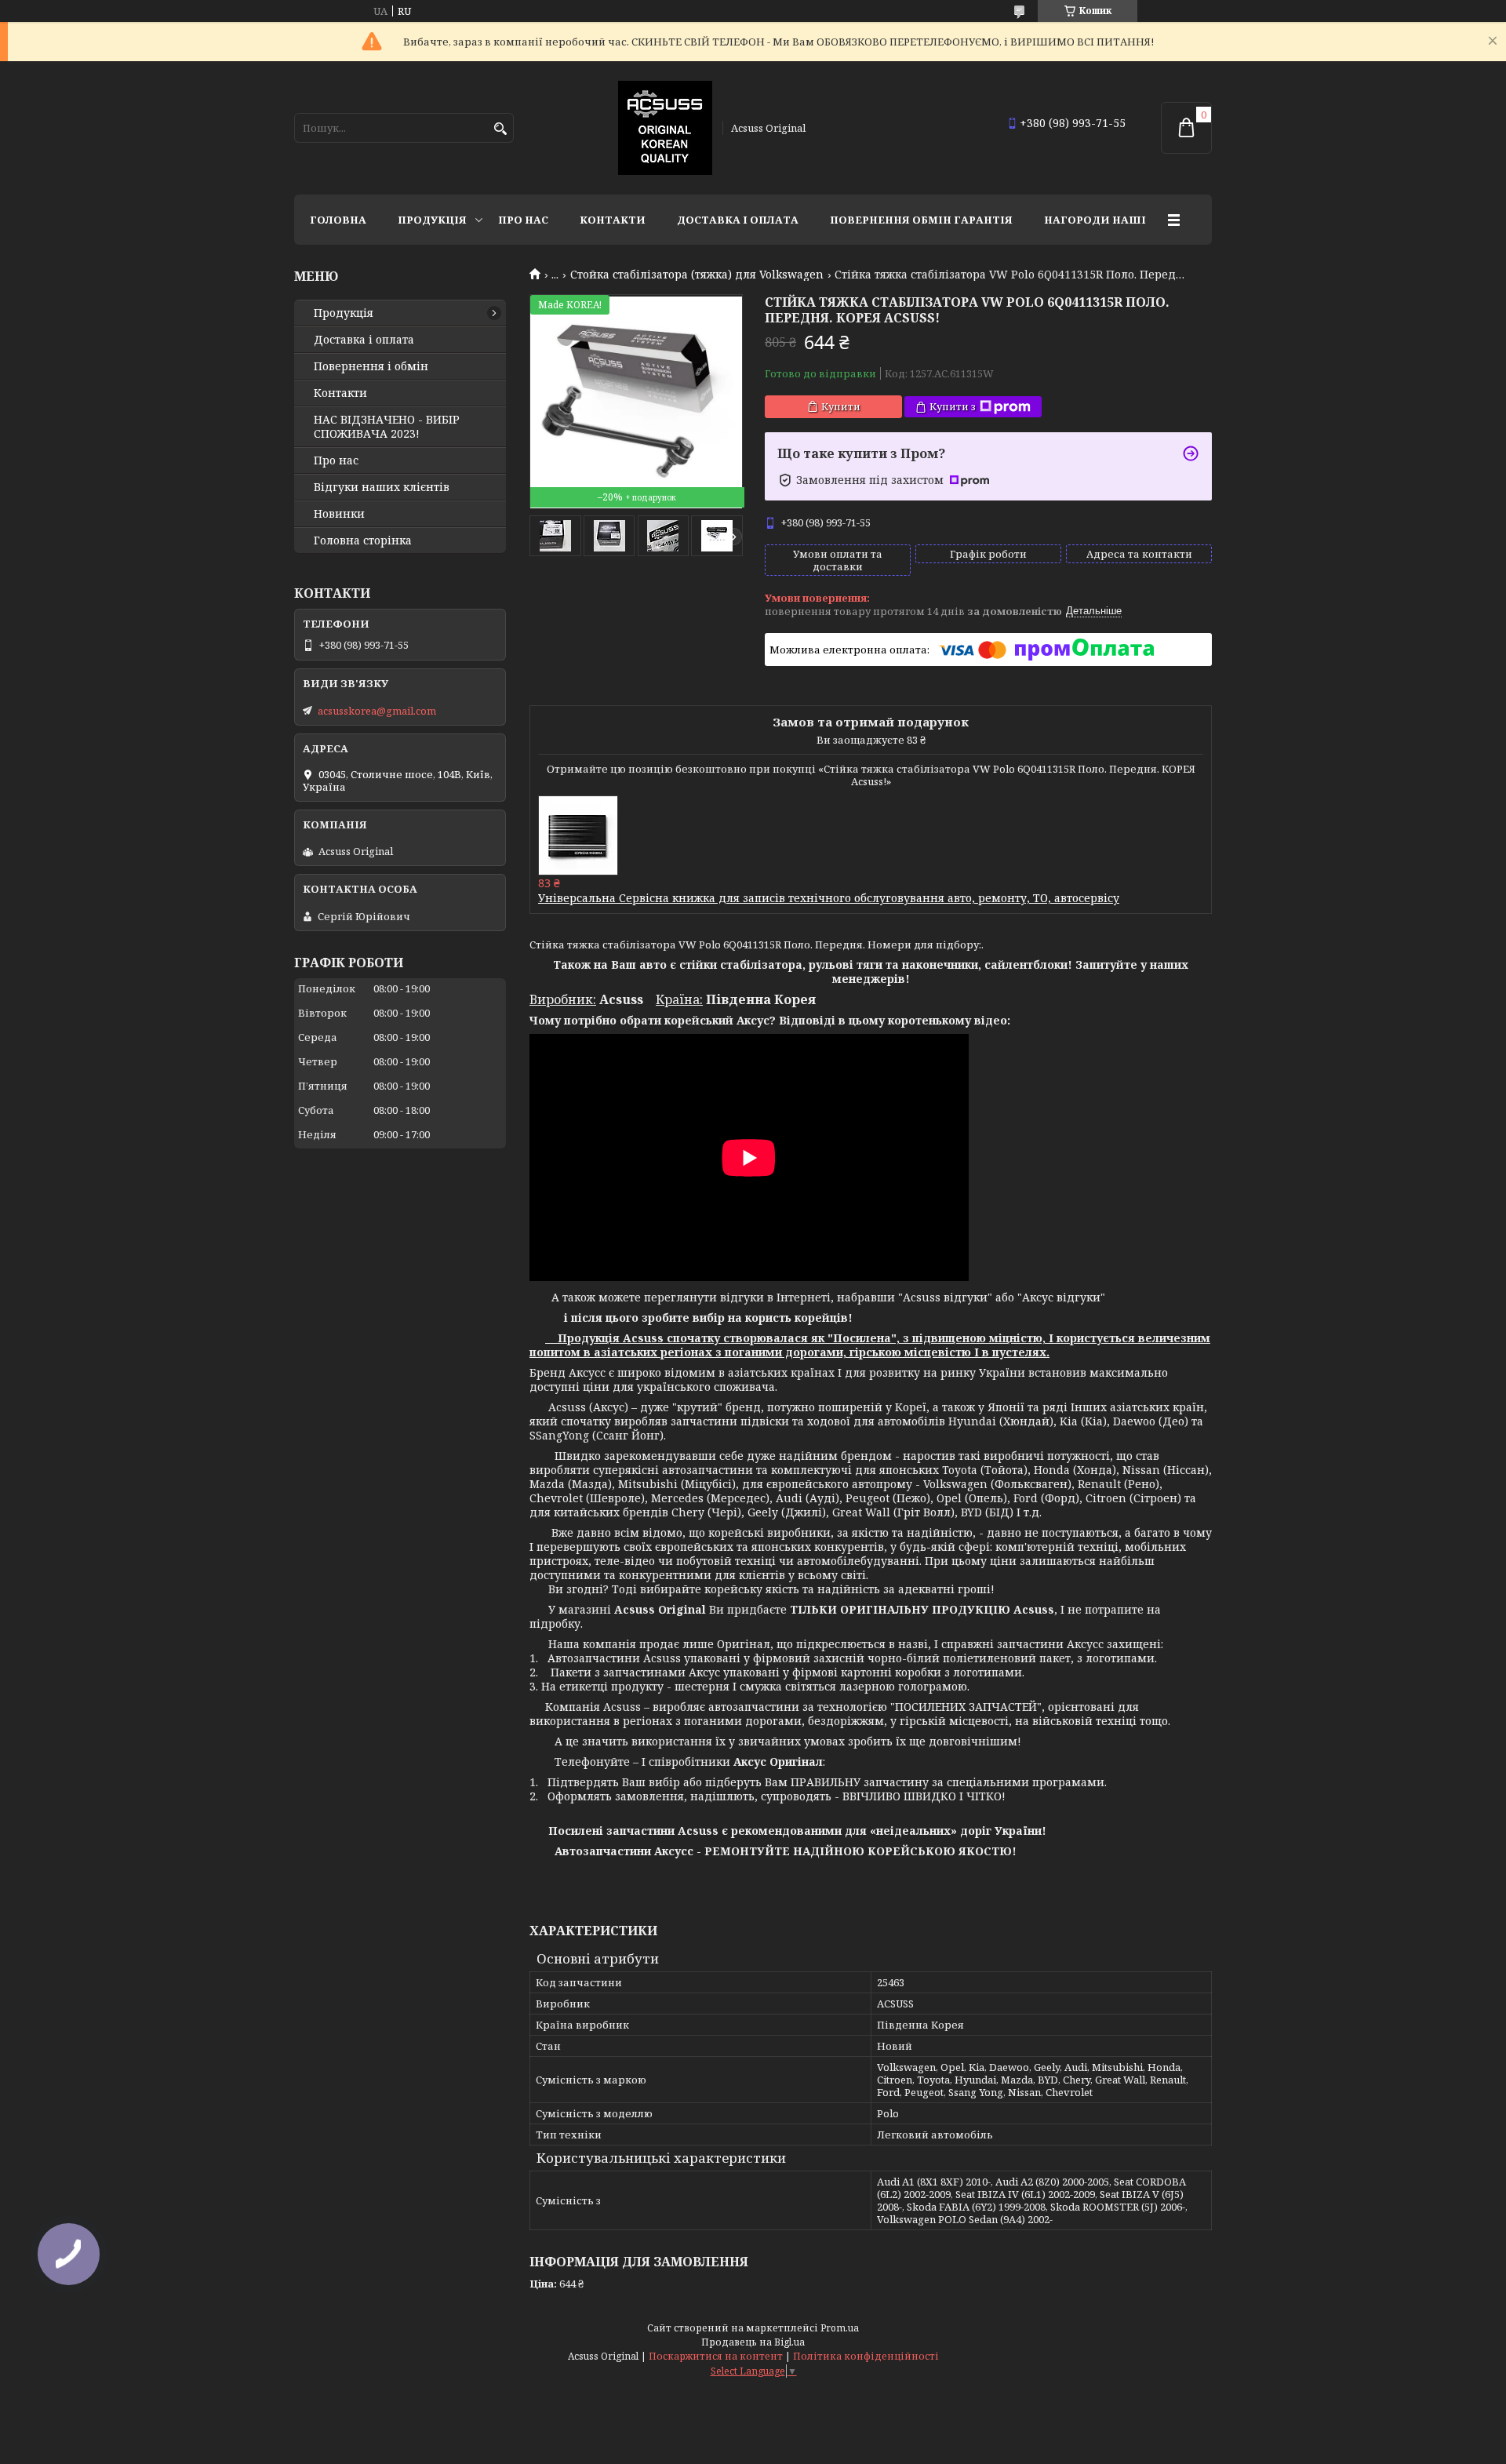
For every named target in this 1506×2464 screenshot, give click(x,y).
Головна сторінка (363, 540)
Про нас (523, 220)
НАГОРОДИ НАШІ (1095, 220)
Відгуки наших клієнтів (382, 487)
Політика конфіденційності (866, 2356)
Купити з (953, 406)
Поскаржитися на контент (716, 2356)
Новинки (339, 514)
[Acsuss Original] (665, 128)
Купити (841, 406)
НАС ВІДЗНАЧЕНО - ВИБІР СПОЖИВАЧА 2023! (387, 427)
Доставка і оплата (738, 220)
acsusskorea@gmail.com (377, 711)
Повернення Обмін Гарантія (921, 220)
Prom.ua (840, 2328)
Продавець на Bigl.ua (753, 2342)
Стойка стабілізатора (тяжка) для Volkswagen (697, 275)
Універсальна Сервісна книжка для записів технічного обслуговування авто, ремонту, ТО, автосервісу (829, 898)
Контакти (613, 220)
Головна (338, 220)
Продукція (432, 220)
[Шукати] (500, 129)
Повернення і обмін (371, 366)
